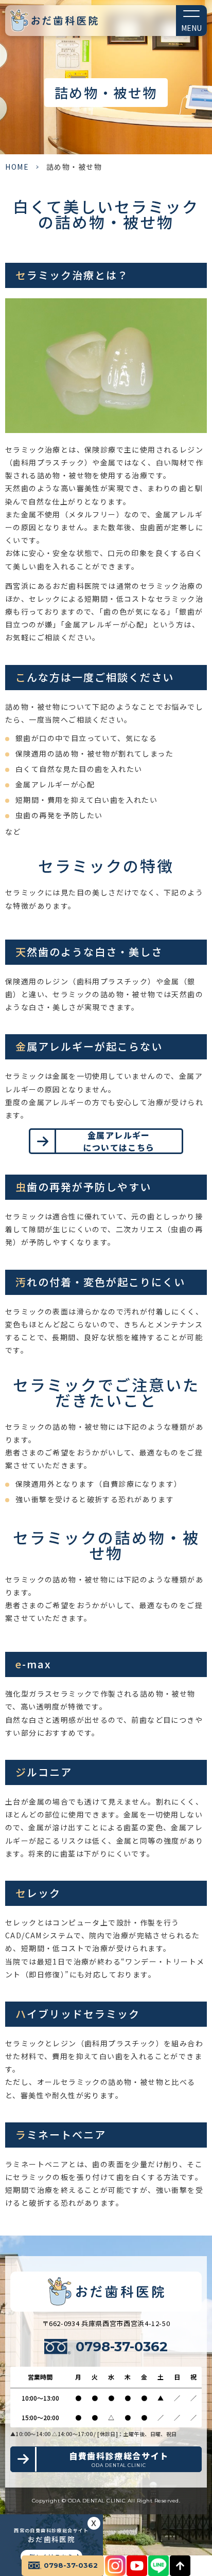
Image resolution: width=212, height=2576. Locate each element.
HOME (17, 167)
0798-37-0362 (122, 2347)
